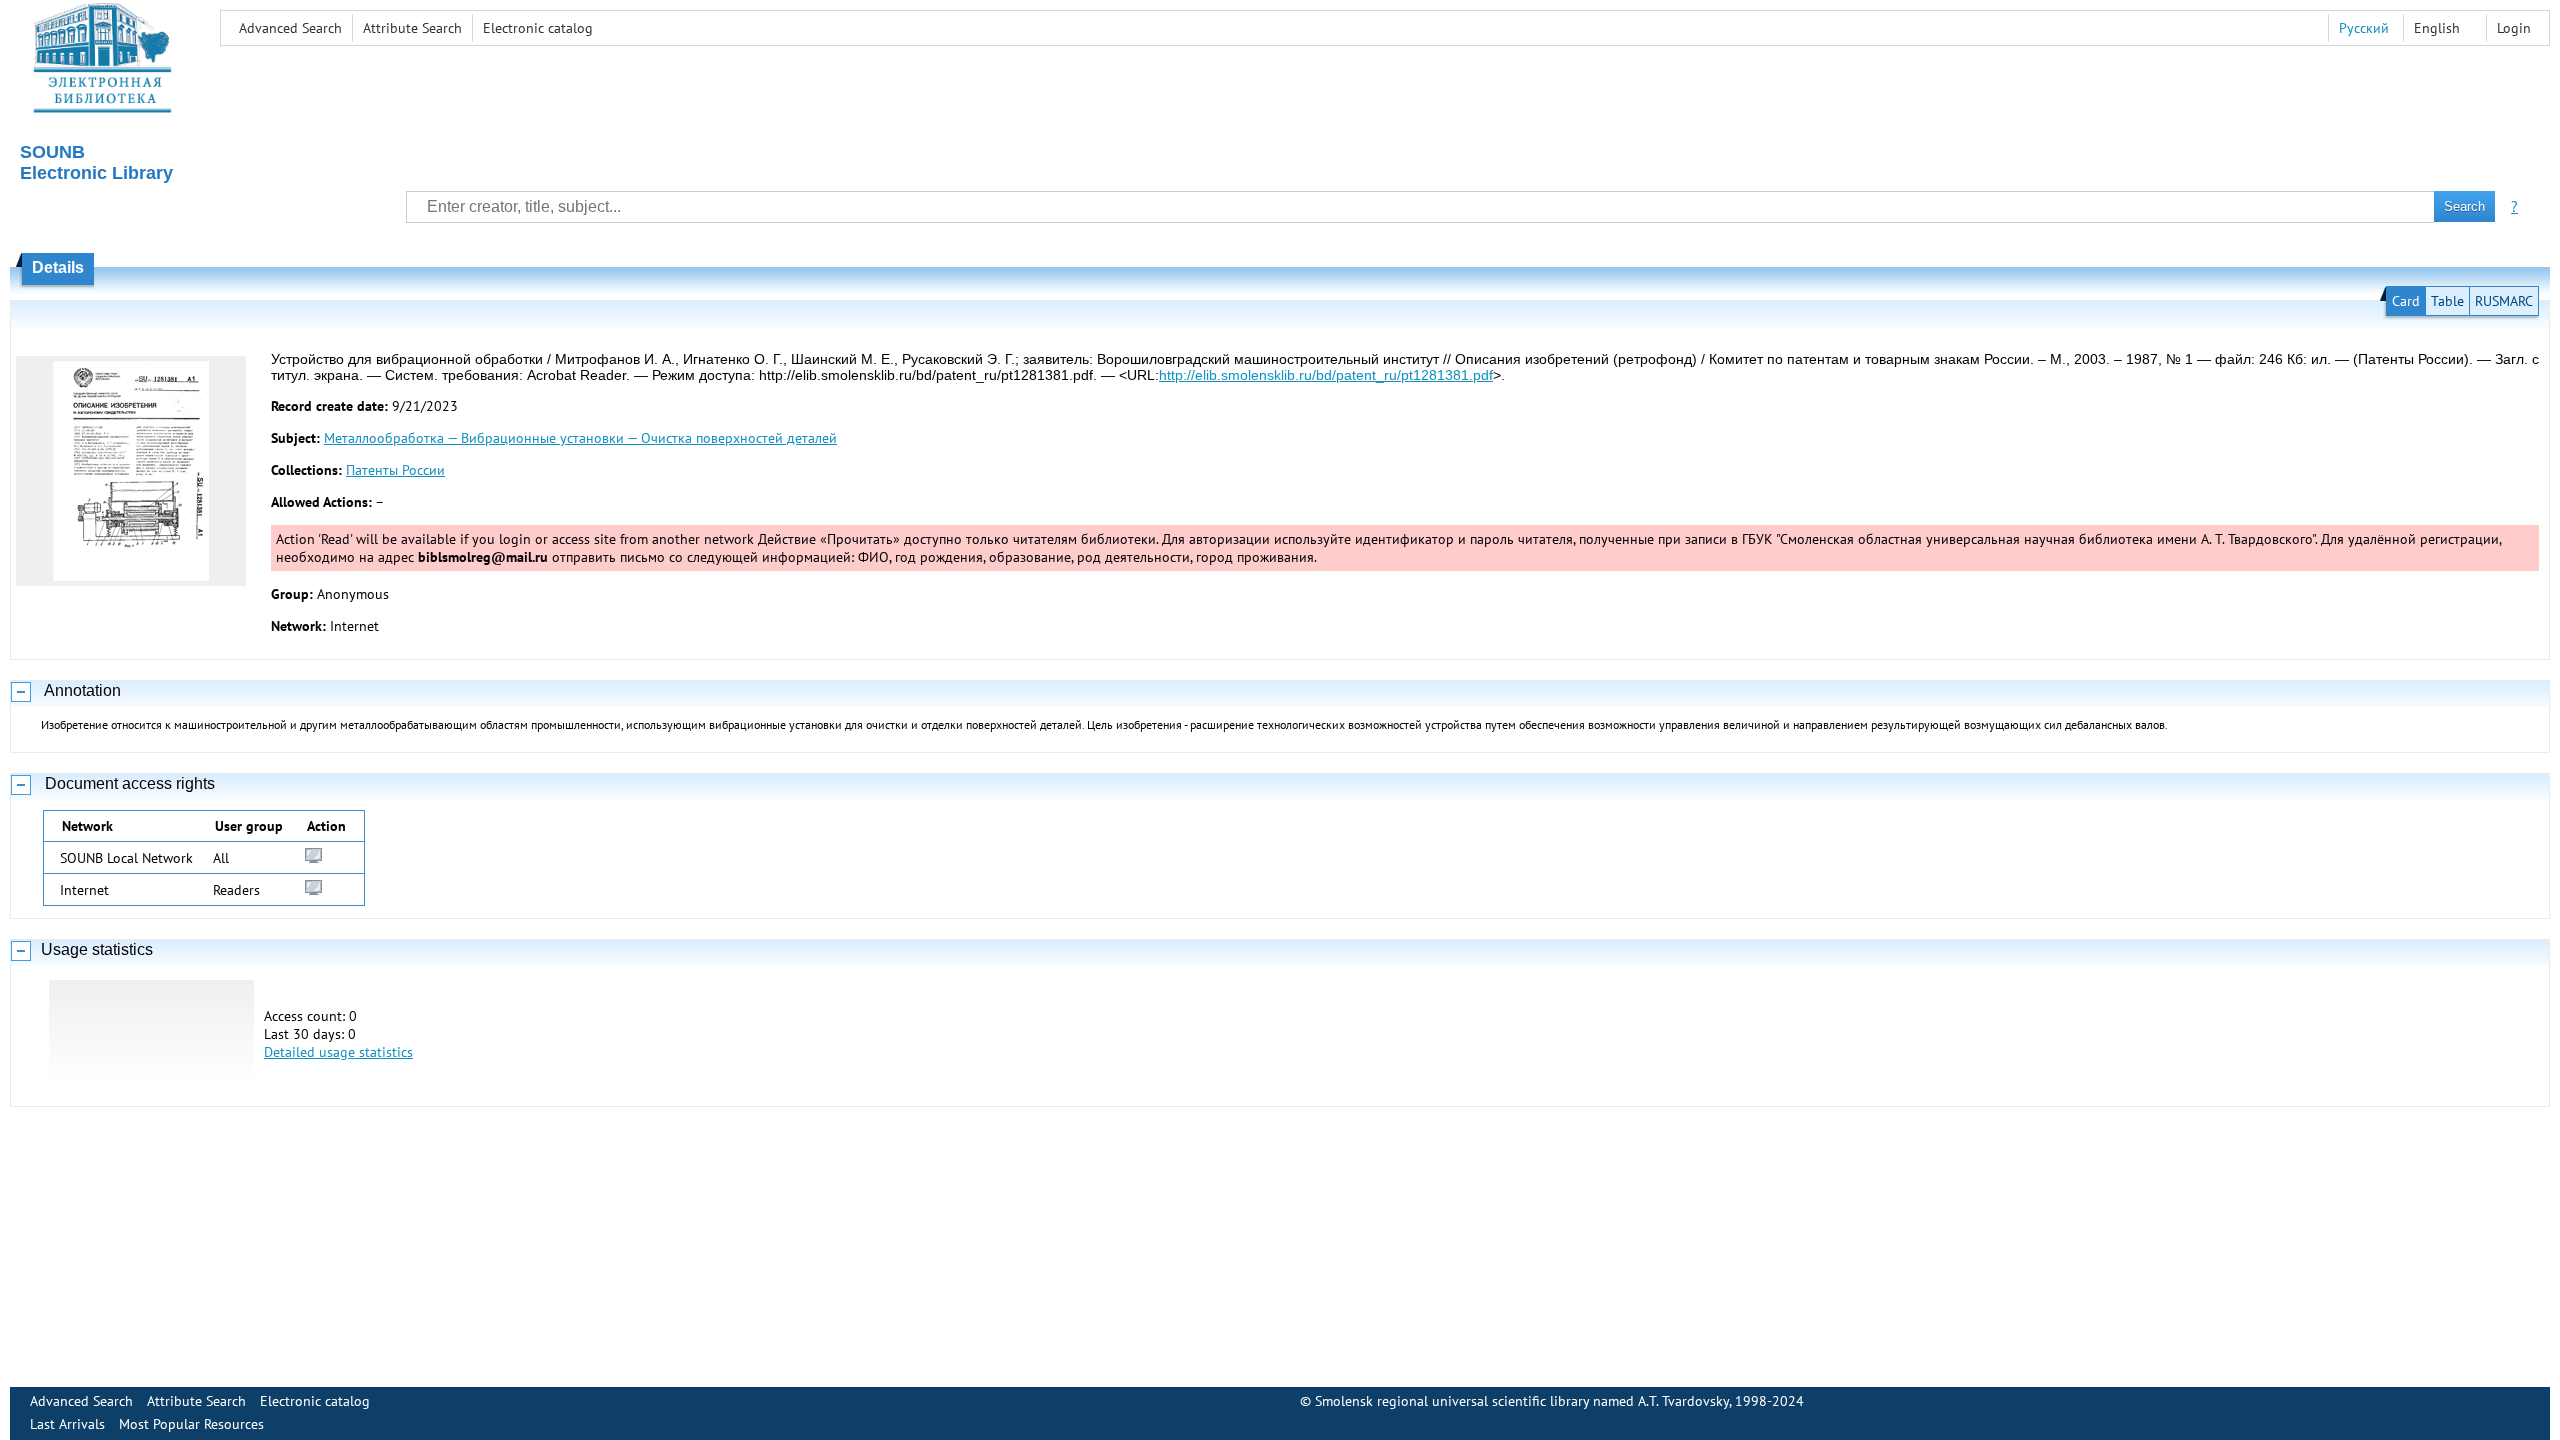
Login (2514, 28)
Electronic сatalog (538, 28)
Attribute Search (412, 28)
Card (2406, 301)
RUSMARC (2504, 301)
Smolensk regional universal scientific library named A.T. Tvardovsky (1522, 1401)
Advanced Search (290, 28)
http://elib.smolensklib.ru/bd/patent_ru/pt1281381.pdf (1326, 375)
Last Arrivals (67, 1424)
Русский (2364, 28)
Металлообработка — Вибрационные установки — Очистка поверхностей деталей (580, 438)
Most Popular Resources (191, 1424)
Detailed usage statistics (338, 1052)
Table (2447, 301)
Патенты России (395, 470)
